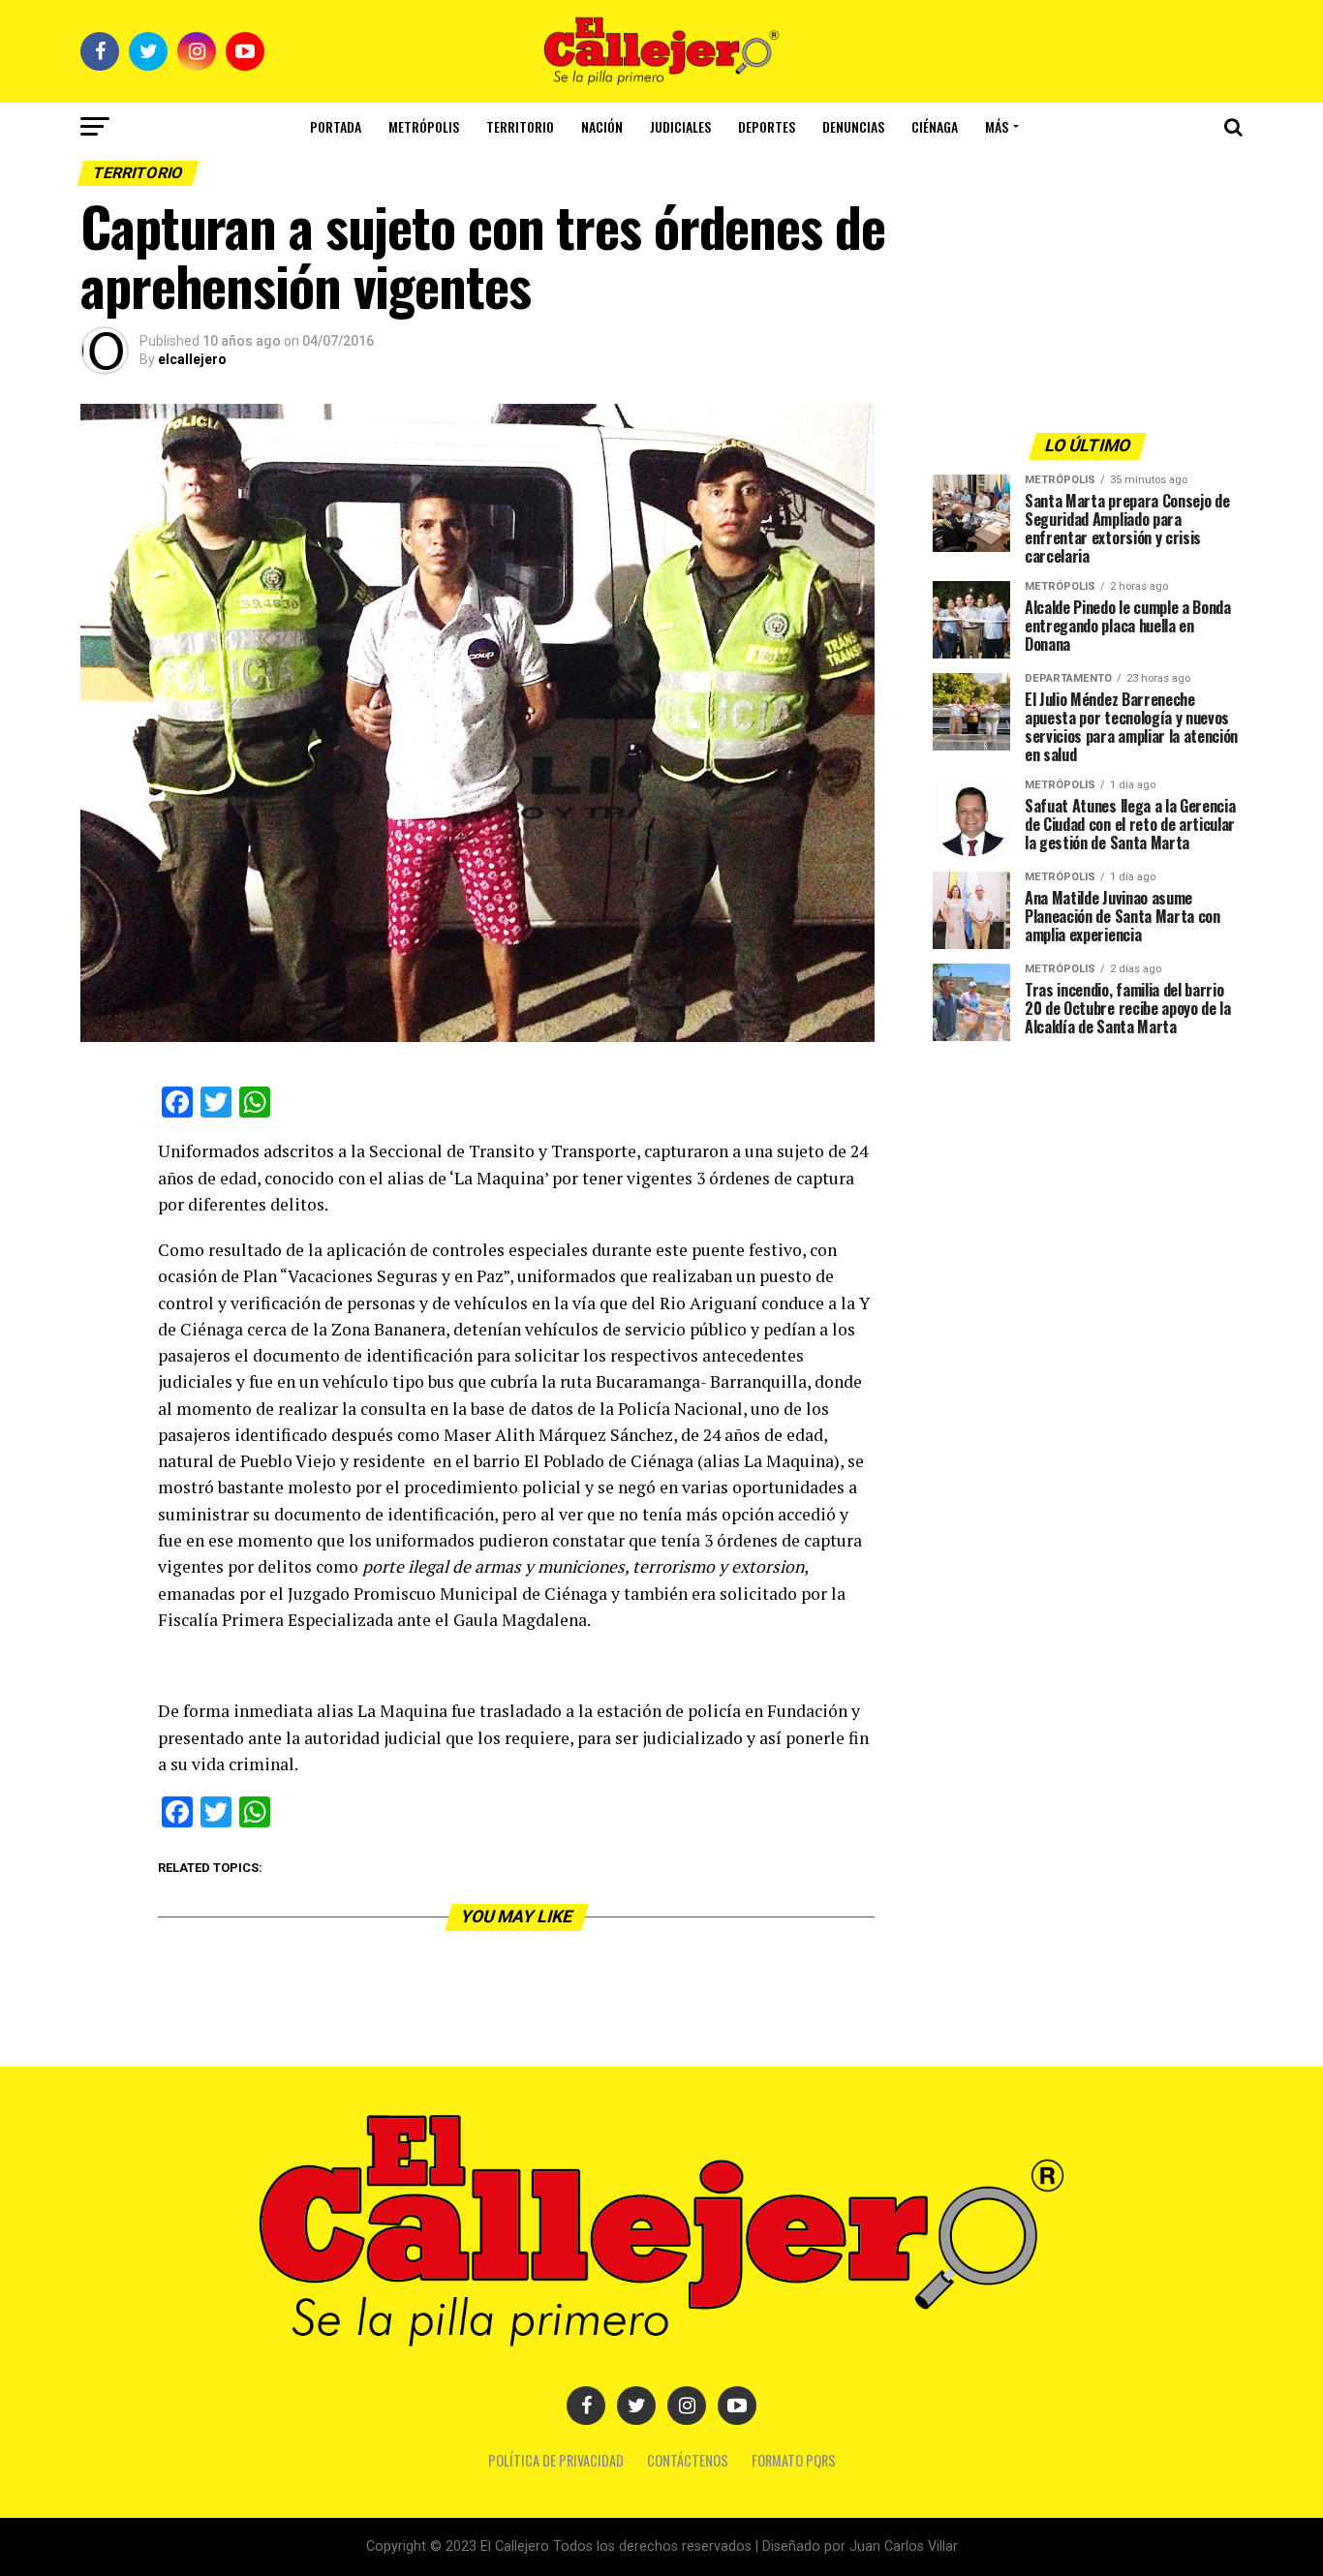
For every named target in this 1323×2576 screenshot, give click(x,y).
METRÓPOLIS (424, 126)
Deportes (767, 126)
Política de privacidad (556, 2460)
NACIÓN (602, 126)
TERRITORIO (520, 126)
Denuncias (853, 126)
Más (997, 126)
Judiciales (680, 126)
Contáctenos (688, 2460)
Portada (336, 126)
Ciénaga (935, 126)
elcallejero (192, 359)
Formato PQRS (794, 2460)
